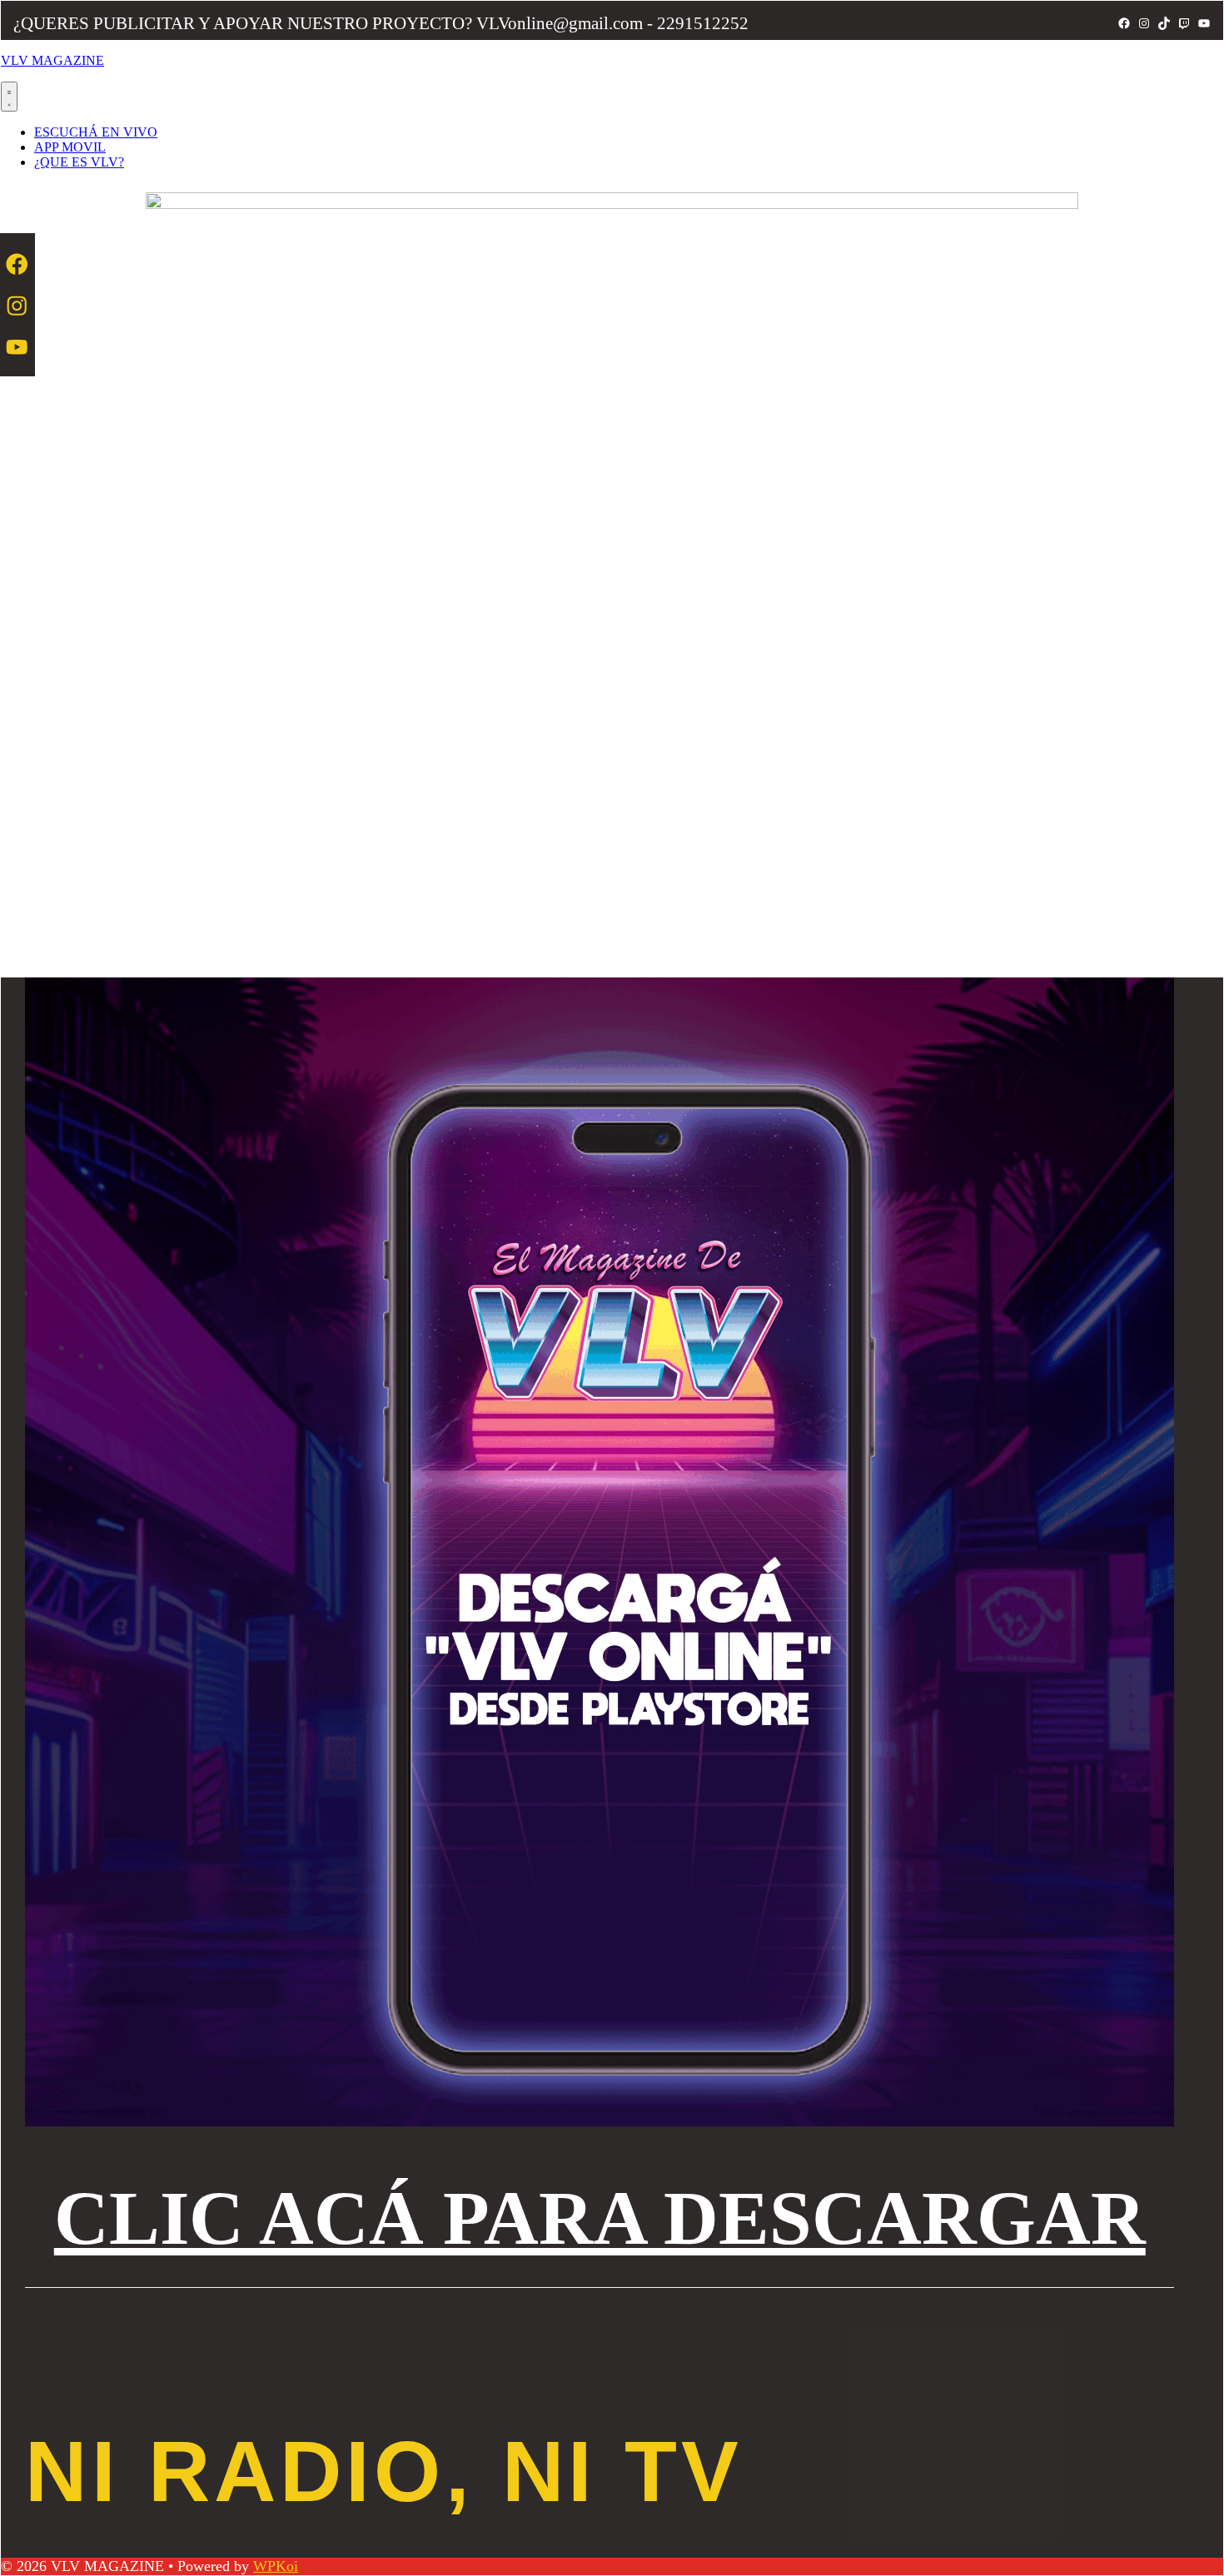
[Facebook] (1124, 23)
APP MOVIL (70, 147)
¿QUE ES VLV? (79, 162)
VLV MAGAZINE (52, 60)
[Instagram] (1144, 23)
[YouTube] (1204, 23)
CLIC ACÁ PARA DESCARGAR (600, 2218)
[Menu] (9, 97)
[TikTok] (1164, 23)
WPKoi (276, 2566)
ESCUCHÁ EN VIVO (96, 132)
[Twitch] (1184, 23)
